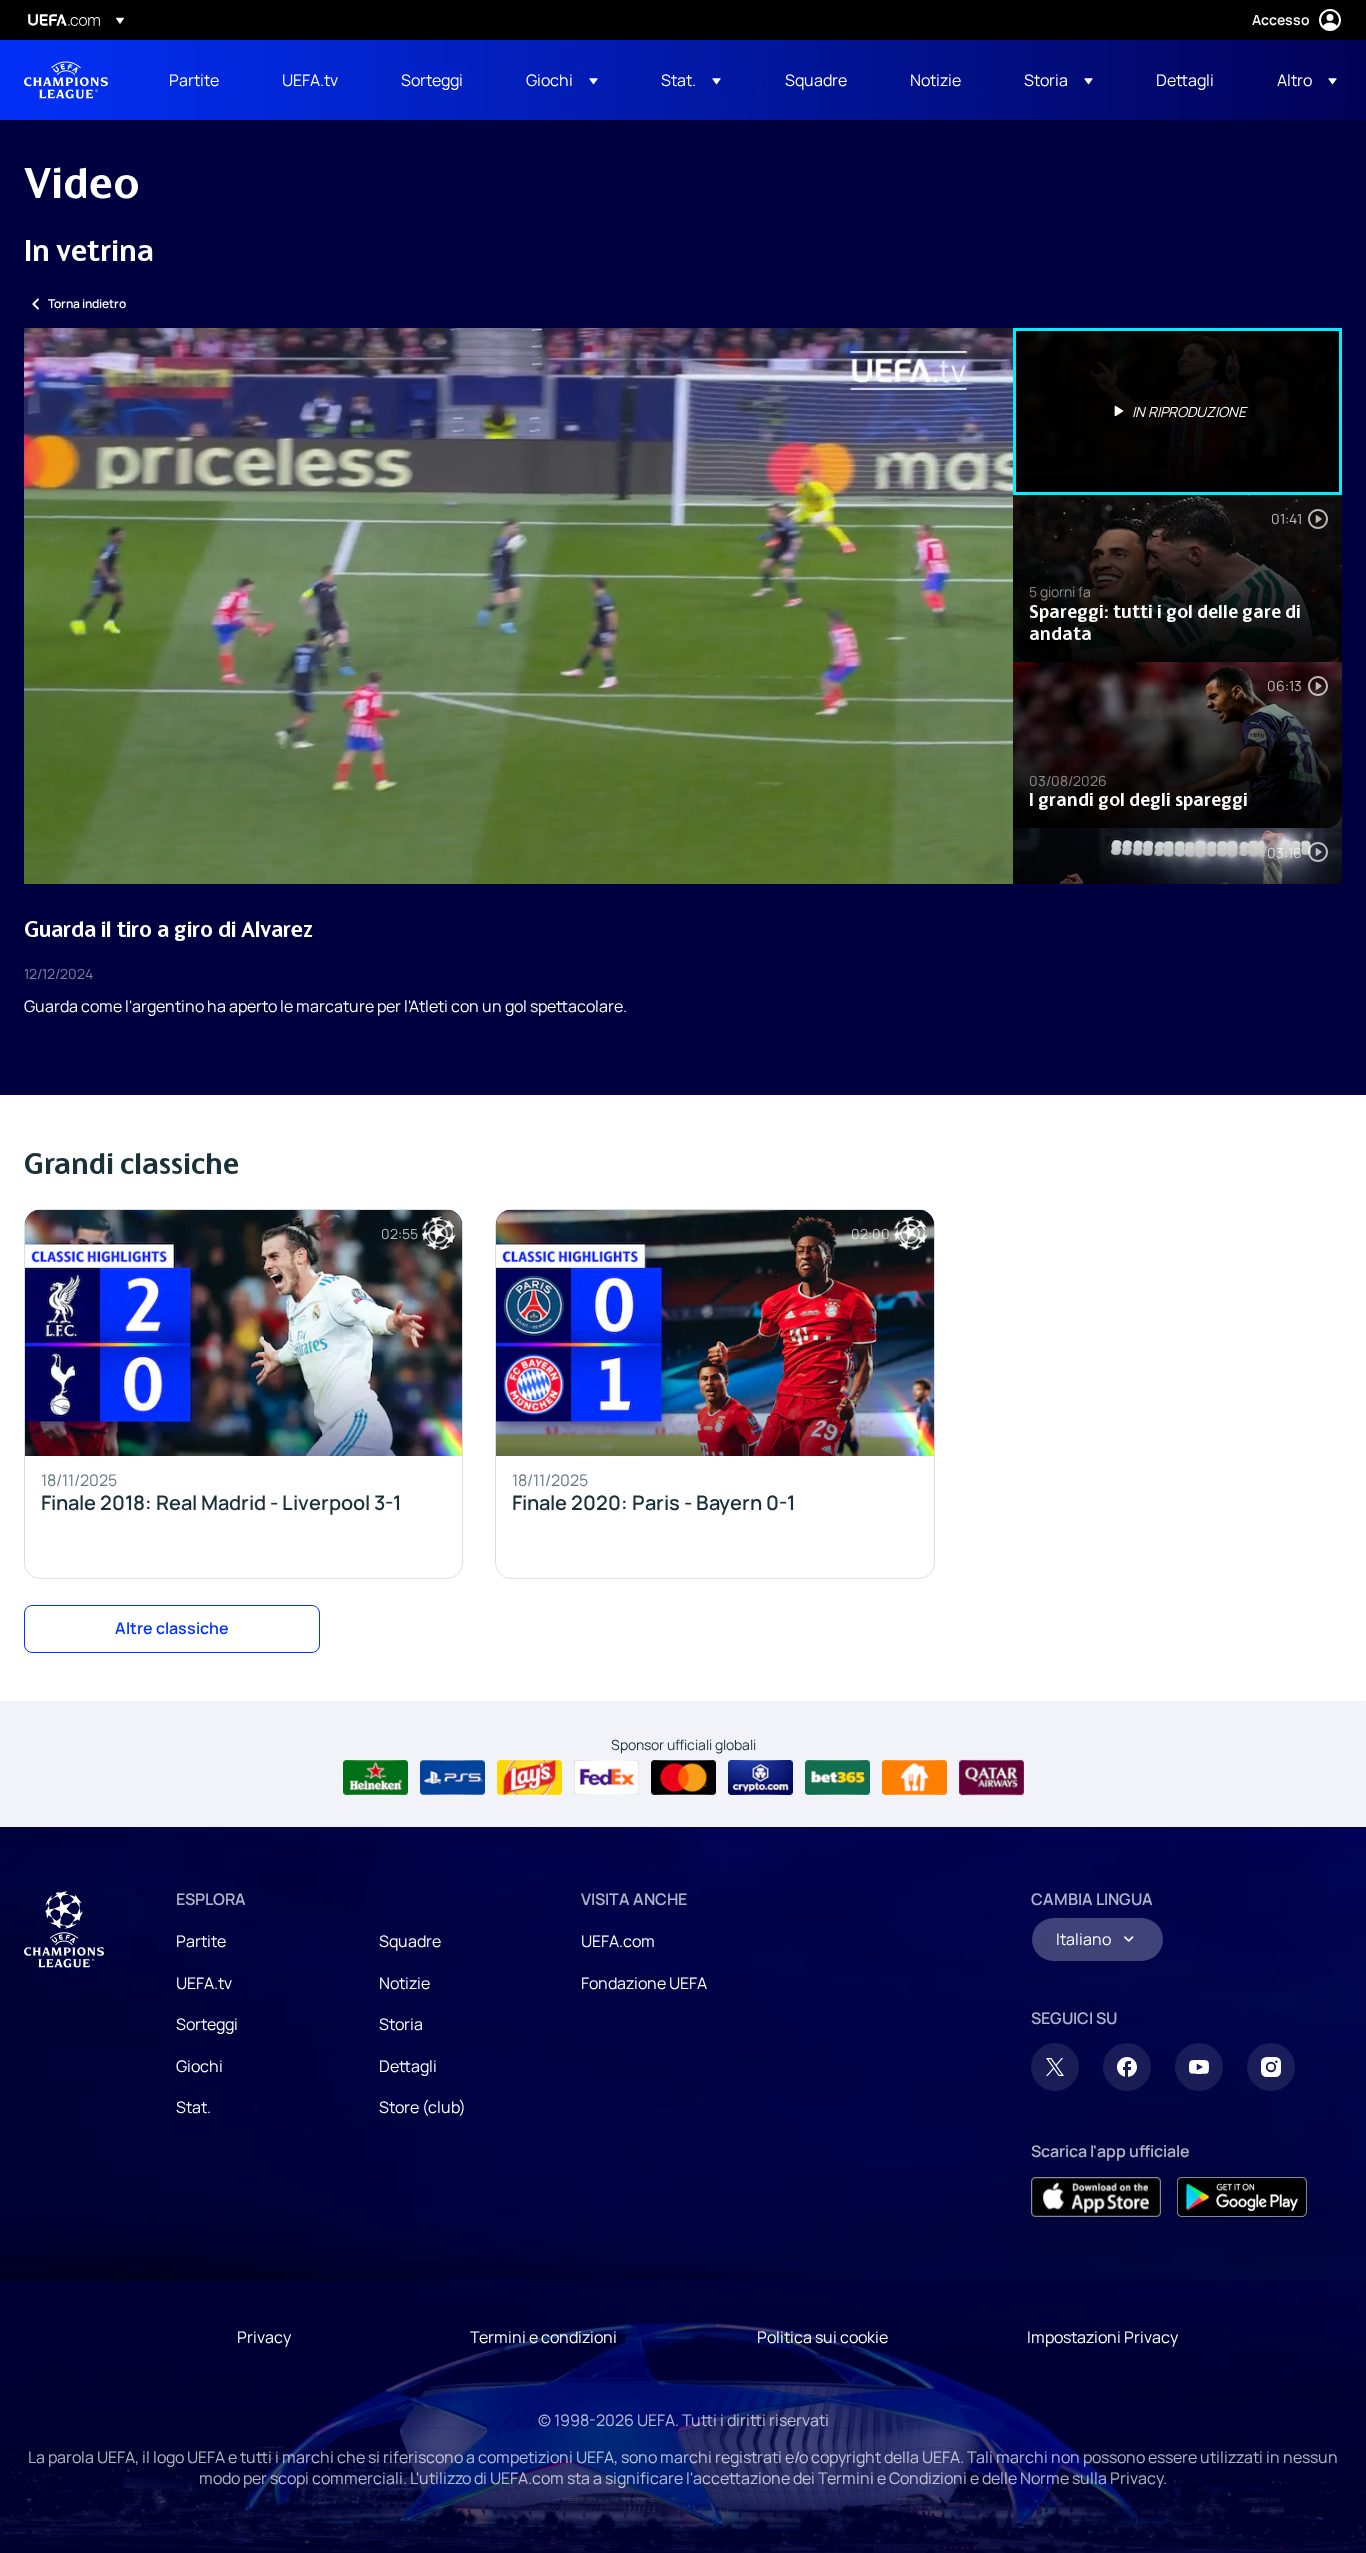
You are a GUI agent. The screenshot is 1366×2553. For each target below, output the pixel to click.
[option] (1178, 411)
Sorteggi (207, 2024)
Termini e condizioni (543, 2337)
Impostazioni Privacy (1102, 2337)
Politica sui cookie (822, 2337)
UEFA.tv (204, 1983)
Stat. (193, 2107)
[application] (518, 606)
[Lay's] (529, 1778)
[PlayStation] (452, 1778)
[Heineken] (375, 1778)
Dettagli (408, 2066)
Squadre (410, 1941)
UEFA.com (618, 1941)
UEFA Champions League (66, 80)
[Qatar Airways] (991, 1778)
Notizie (404, 1983)
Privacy (264, 2337)
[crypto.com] (760, 1778)
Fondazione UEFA (644, 1983)
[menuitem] (200, 80)
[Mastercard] (683, 1778)
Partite (201, 1941)
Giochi (199, 2066)
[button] (562, 80)
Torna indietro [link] (87, 303)
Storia (401, 2024)
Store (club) (422, 2107)
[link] (194, 80)
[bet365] (837, 1778)
